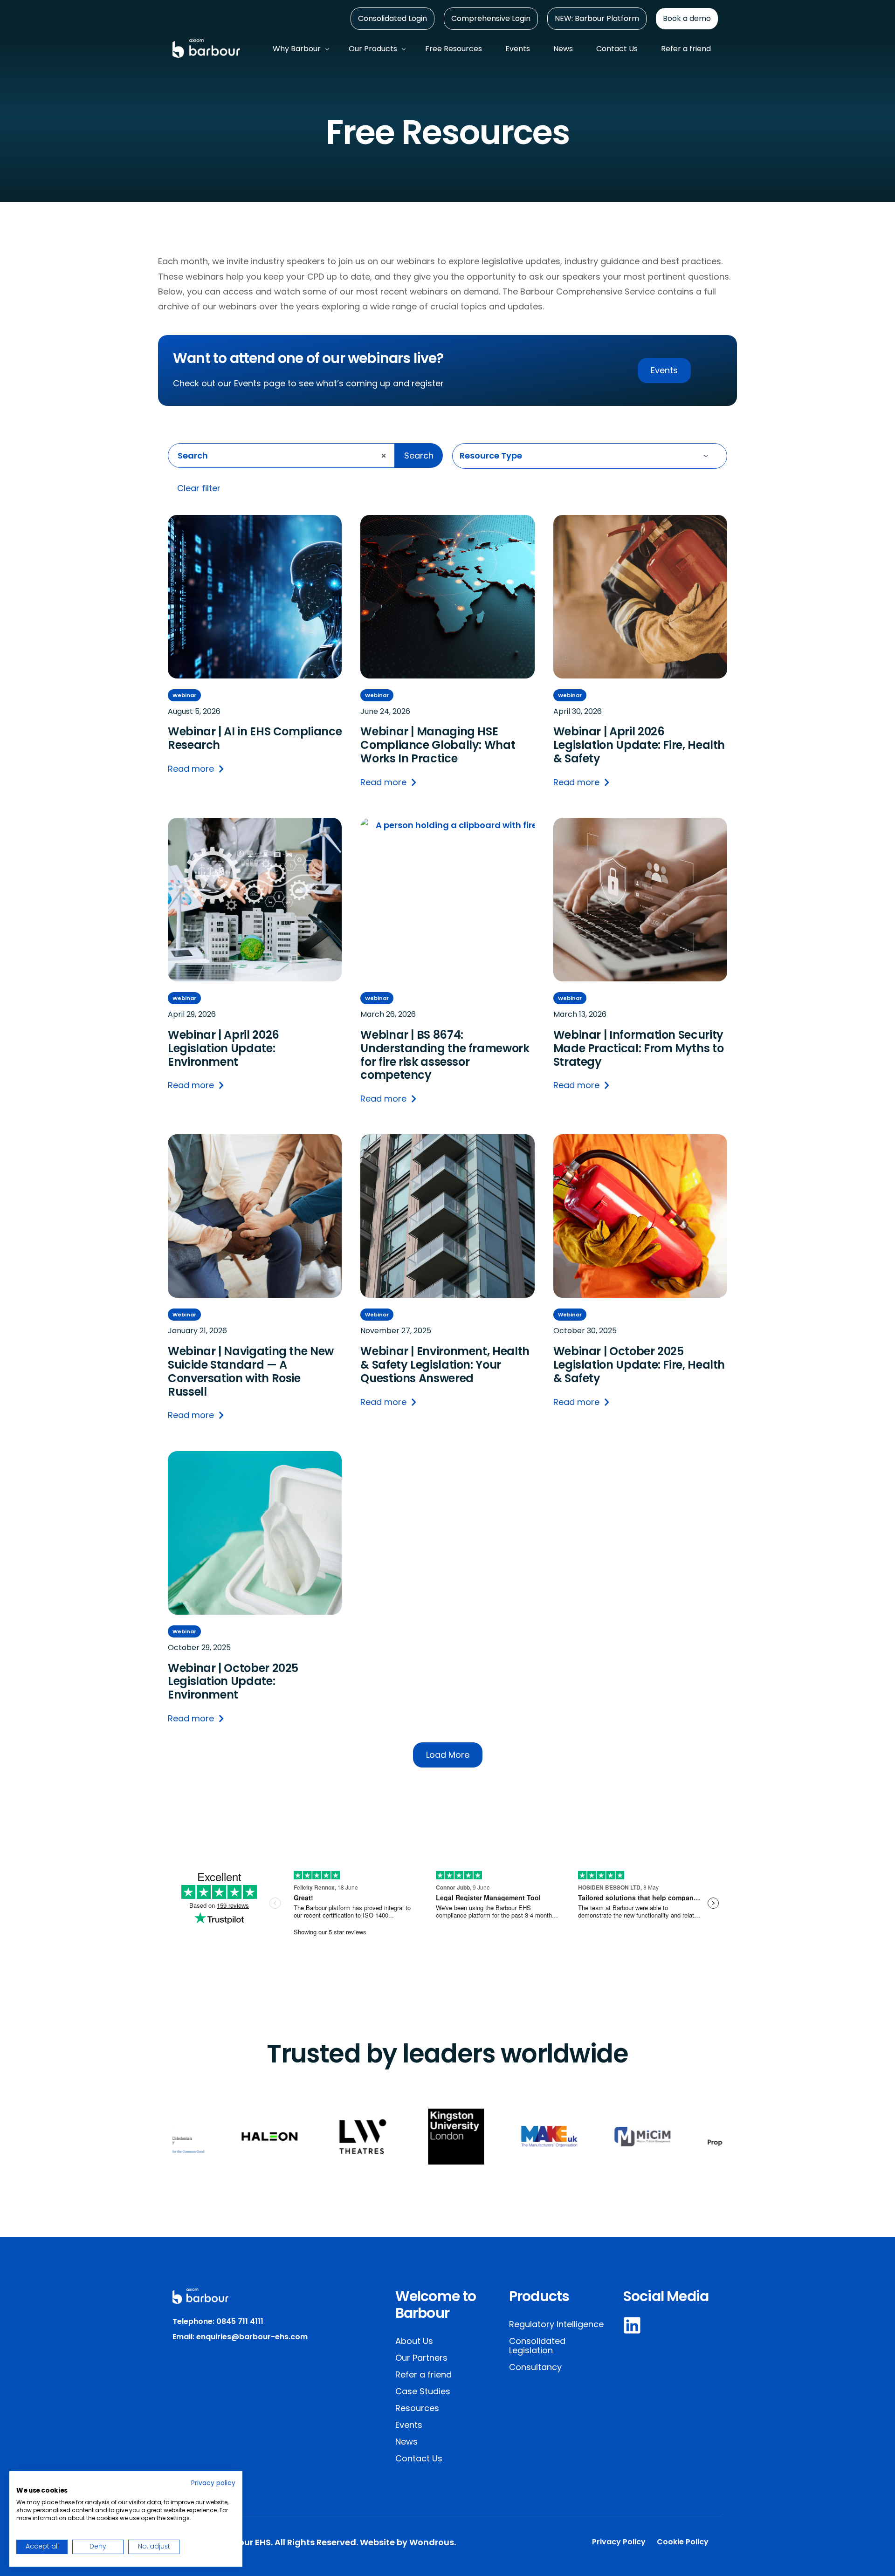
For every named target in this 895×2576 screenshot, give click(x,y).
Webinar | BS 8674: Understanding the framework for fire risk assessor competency (445, 1055)
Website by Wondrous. (408, 2542)
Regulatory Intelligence (556, 2324)
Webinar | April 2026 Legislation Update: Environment (224, 1048)
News (406, 2442)
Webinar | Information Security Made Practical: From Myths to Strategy (639, 1048)
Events (409, 2425)
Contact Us (419, 2458)
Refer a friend (423, 2374)
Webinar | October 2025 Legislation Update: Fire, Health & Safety (639, 1365)
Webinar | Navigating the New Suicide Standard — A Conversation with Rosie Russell (251, 1372)
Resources (417, 2408)
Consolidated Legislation (537, 2346)
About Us (414, 2341)
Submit (454, 489)
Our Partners (421, 2358)
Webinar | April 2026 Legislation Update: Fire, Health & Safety (639, 745)
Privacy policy (213, 2483)
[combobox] (281, 456)
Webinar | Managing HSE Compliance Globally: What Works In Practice (438, 745)
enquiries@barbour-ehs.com (252, 2337)
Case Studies (423, 2391)
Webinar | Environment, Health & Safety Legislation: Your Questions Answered (445, 1365)
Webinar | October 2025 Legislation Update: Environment (233, 1682)
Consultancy (535, 2367)
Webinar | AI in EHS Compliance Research (255, 739)
